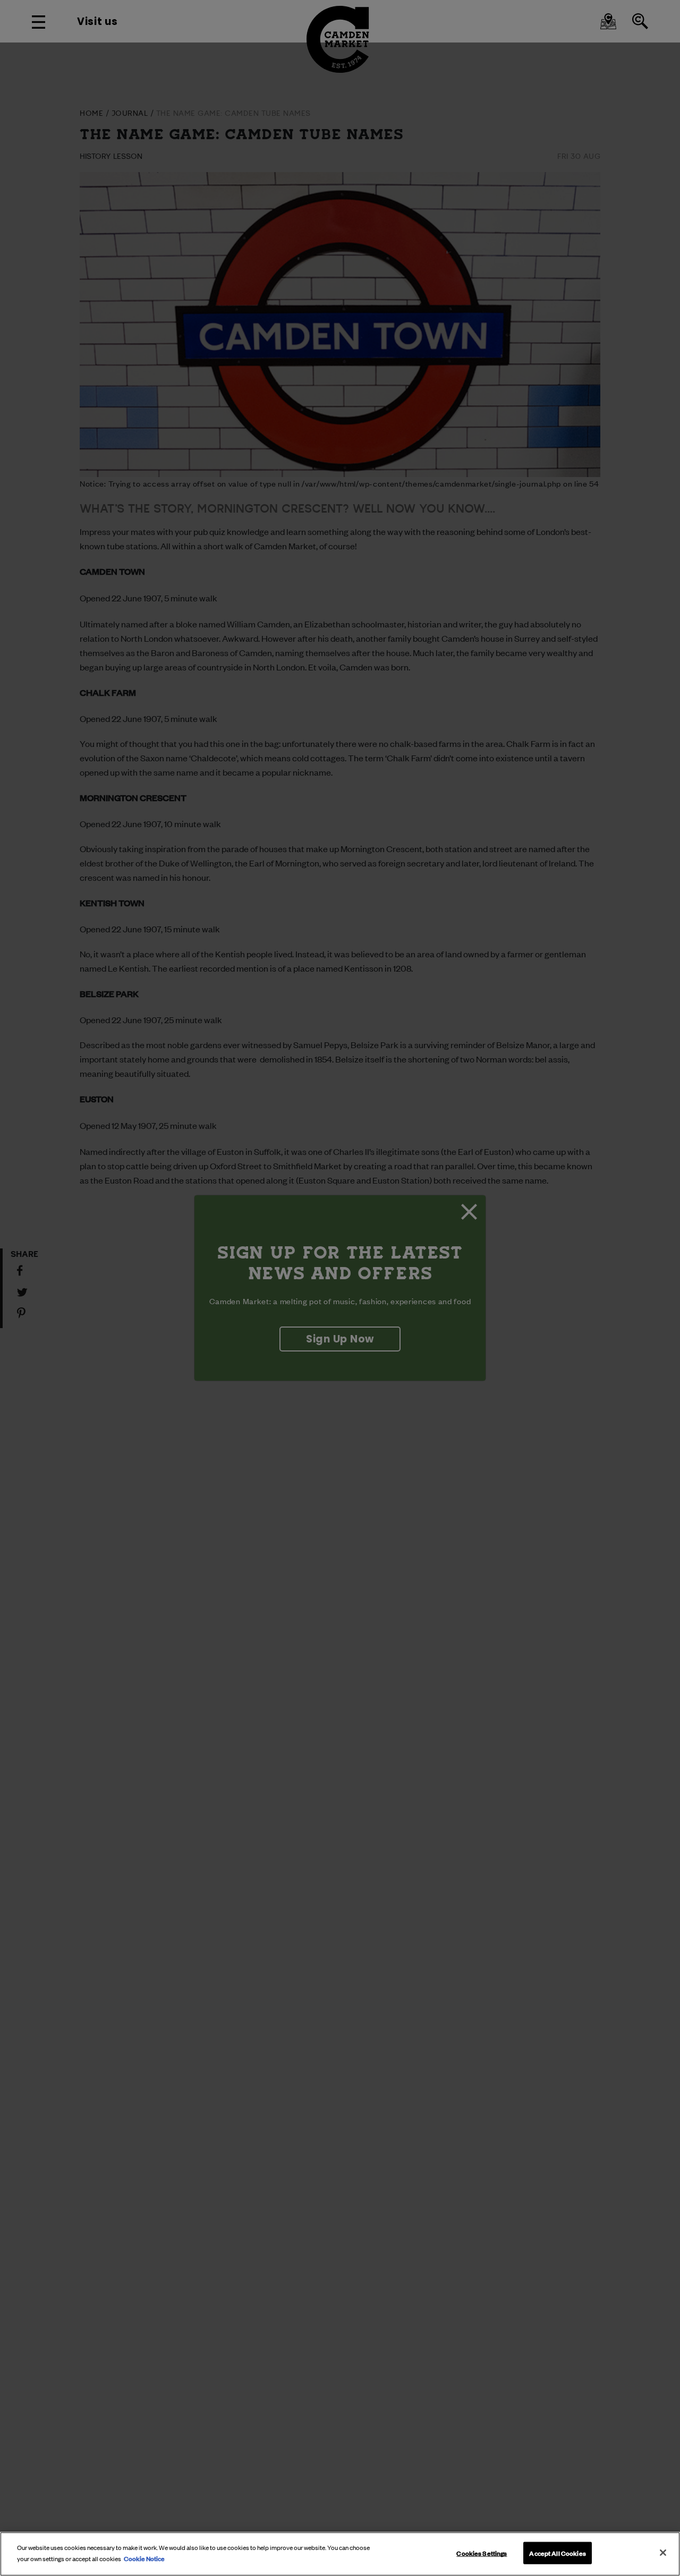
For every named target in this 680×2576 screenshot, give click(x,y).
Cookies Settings (482, 2553)
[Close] (663, 2553)
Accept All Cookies (557, 2553)
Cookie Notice (144, 2557)
